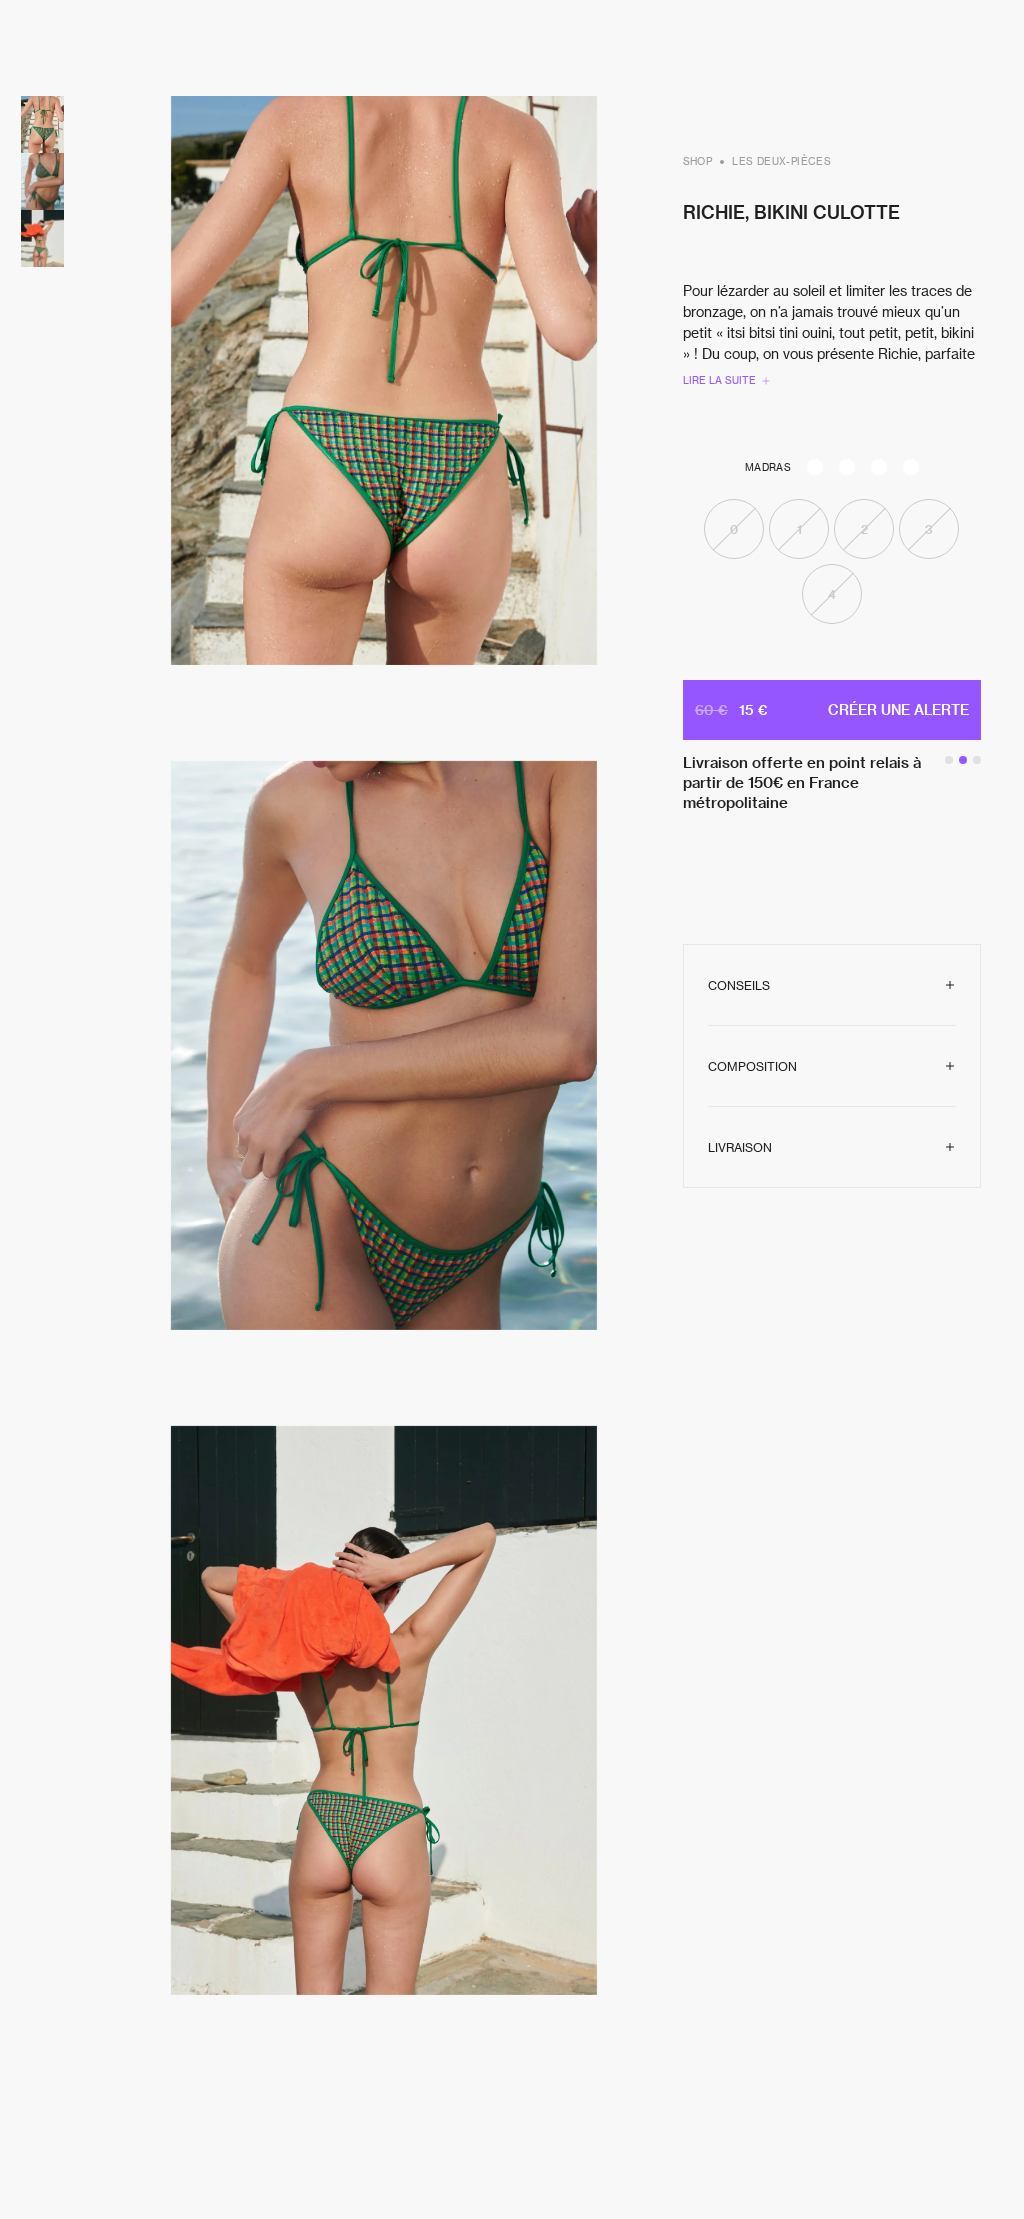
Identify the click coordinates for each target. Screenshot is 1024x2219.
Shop (698, 161)
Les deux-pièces (781, 161)
